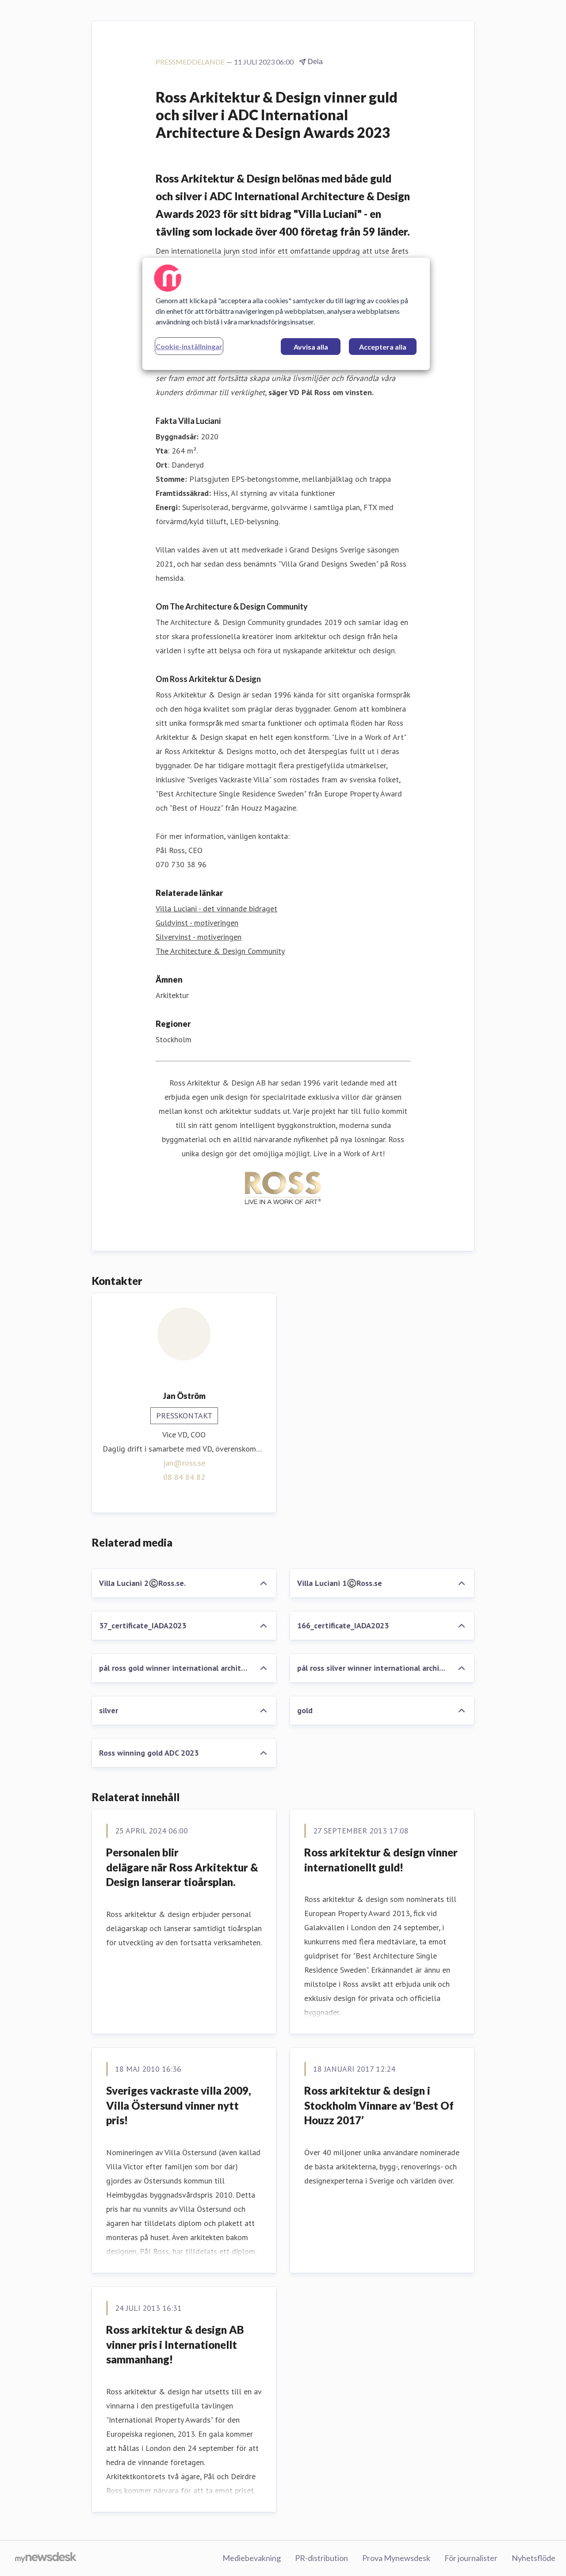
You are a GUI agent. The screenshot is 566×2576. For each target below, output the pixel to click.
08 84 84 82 (184, 1477)
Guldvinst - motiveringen (197, 923)
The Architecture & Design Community (220, 951)
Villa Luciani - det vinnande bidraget (216, 909)
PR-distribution (321, 2558)
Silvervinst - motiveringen (199, 937)
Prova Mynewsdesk (396, 2558)
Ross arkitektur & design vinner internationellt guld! (381, 1860)
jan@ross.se (184, 1463)
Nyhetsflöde (533, 2558)
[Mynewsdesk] (46, 2558)
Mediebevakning (252, 2558)
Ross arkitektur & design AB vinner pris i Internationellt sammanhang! (175, 2344)
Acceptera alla (383, 347)
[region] (286, 314)
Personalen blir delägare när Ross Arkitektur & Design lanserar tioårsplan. (182, 1867)
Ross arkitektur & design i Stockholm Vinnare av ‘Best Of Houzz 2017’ (379, 2105)
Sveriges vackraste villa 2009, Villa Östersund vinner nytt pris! (179, 2105)
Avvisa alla (311, 347)
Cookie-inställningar (189, 346)
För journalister (471, 2558)
